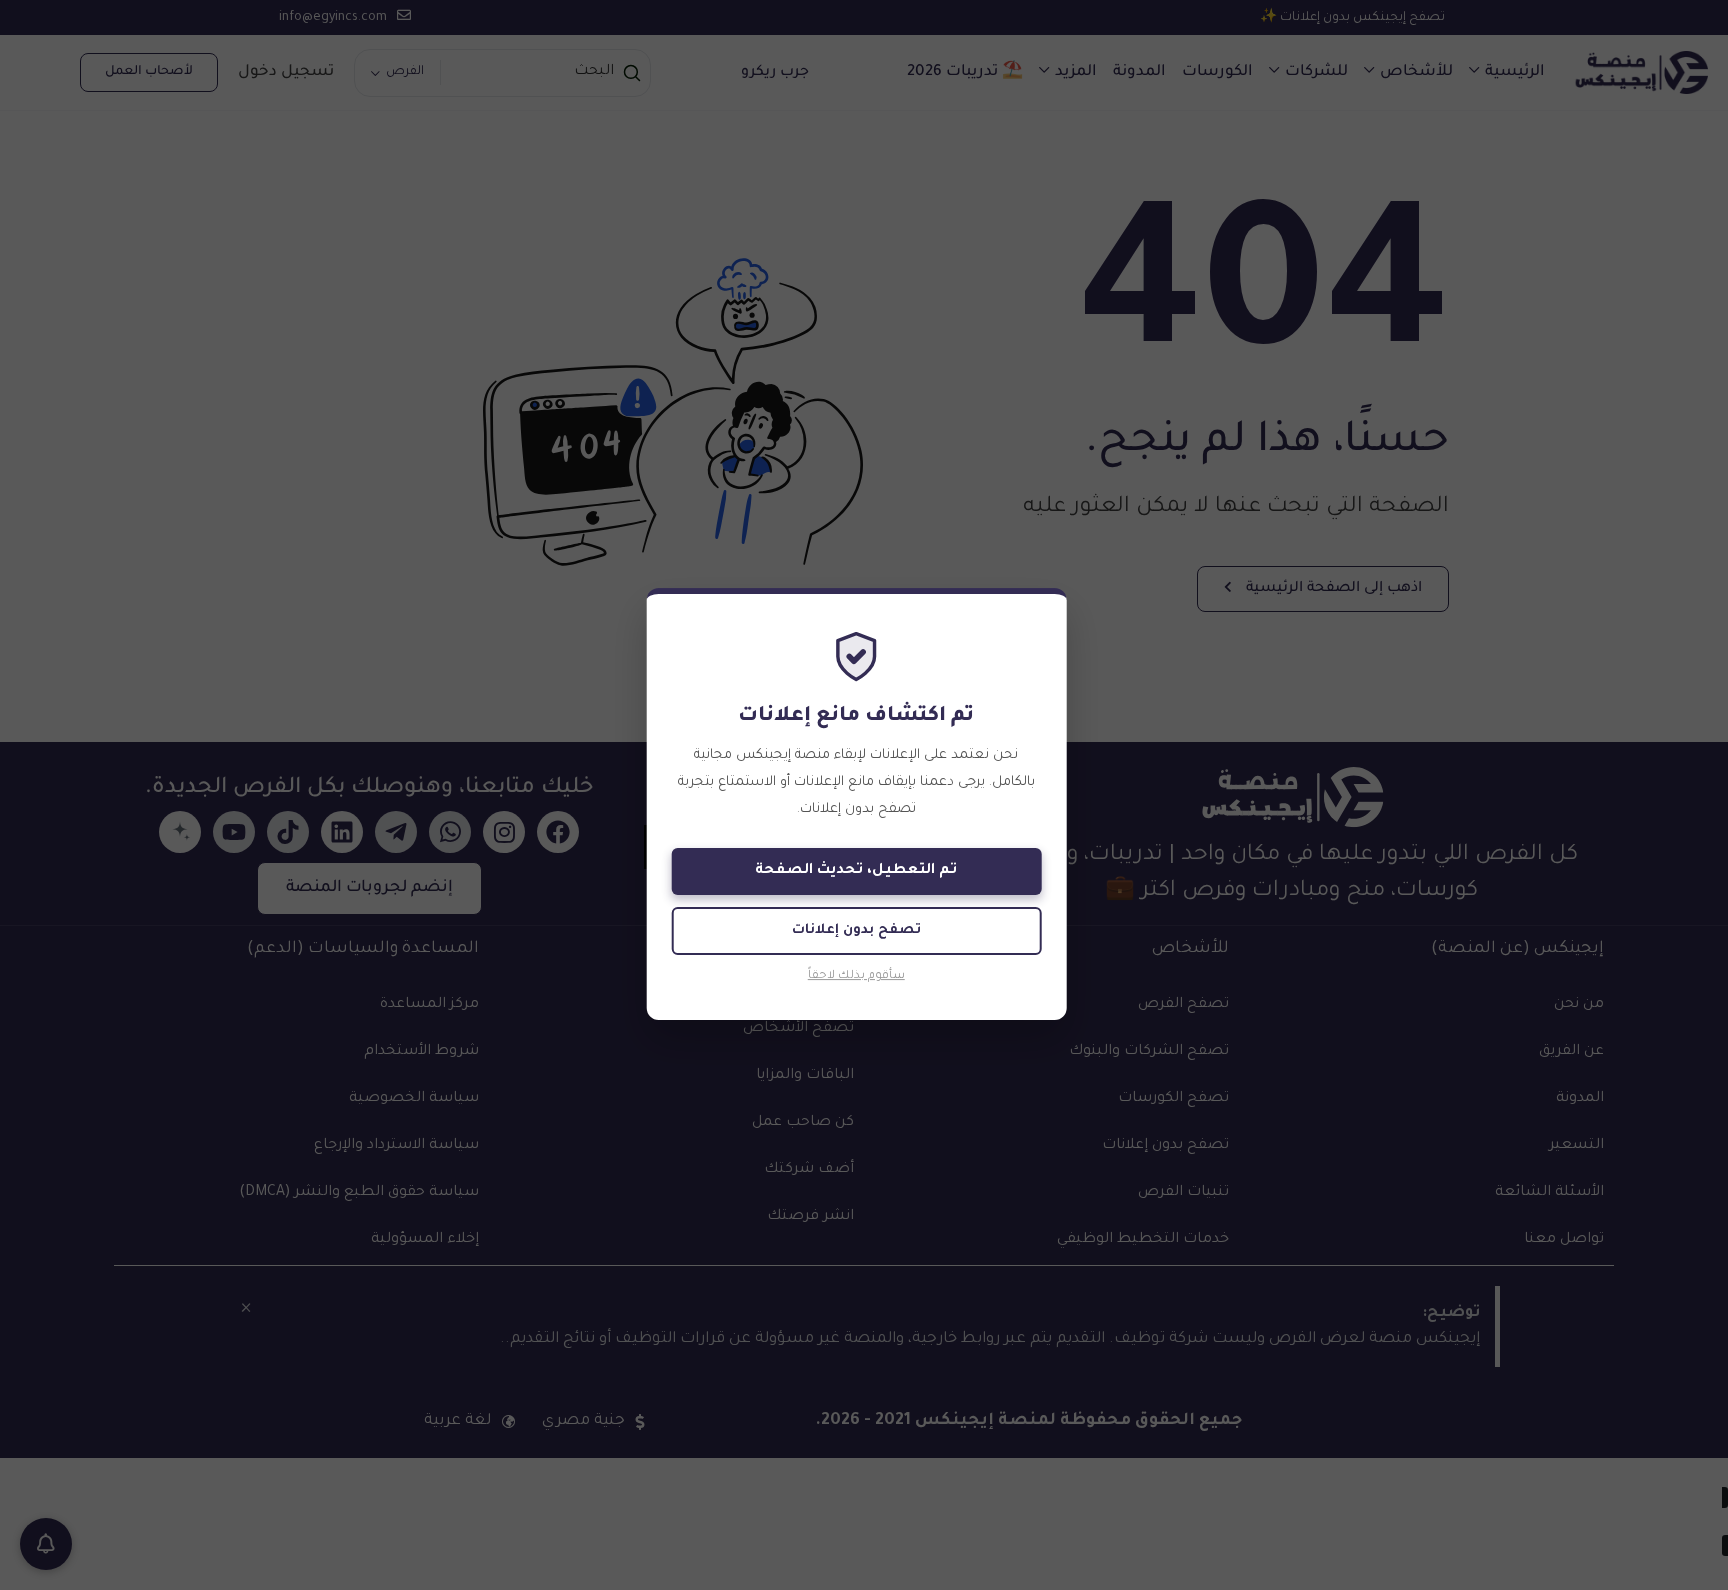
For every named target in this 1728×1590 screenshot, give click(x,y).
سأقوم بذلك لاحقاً (856, 976)
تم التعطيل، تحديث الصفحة (856, 871)
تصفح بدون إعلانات (856, 930)
